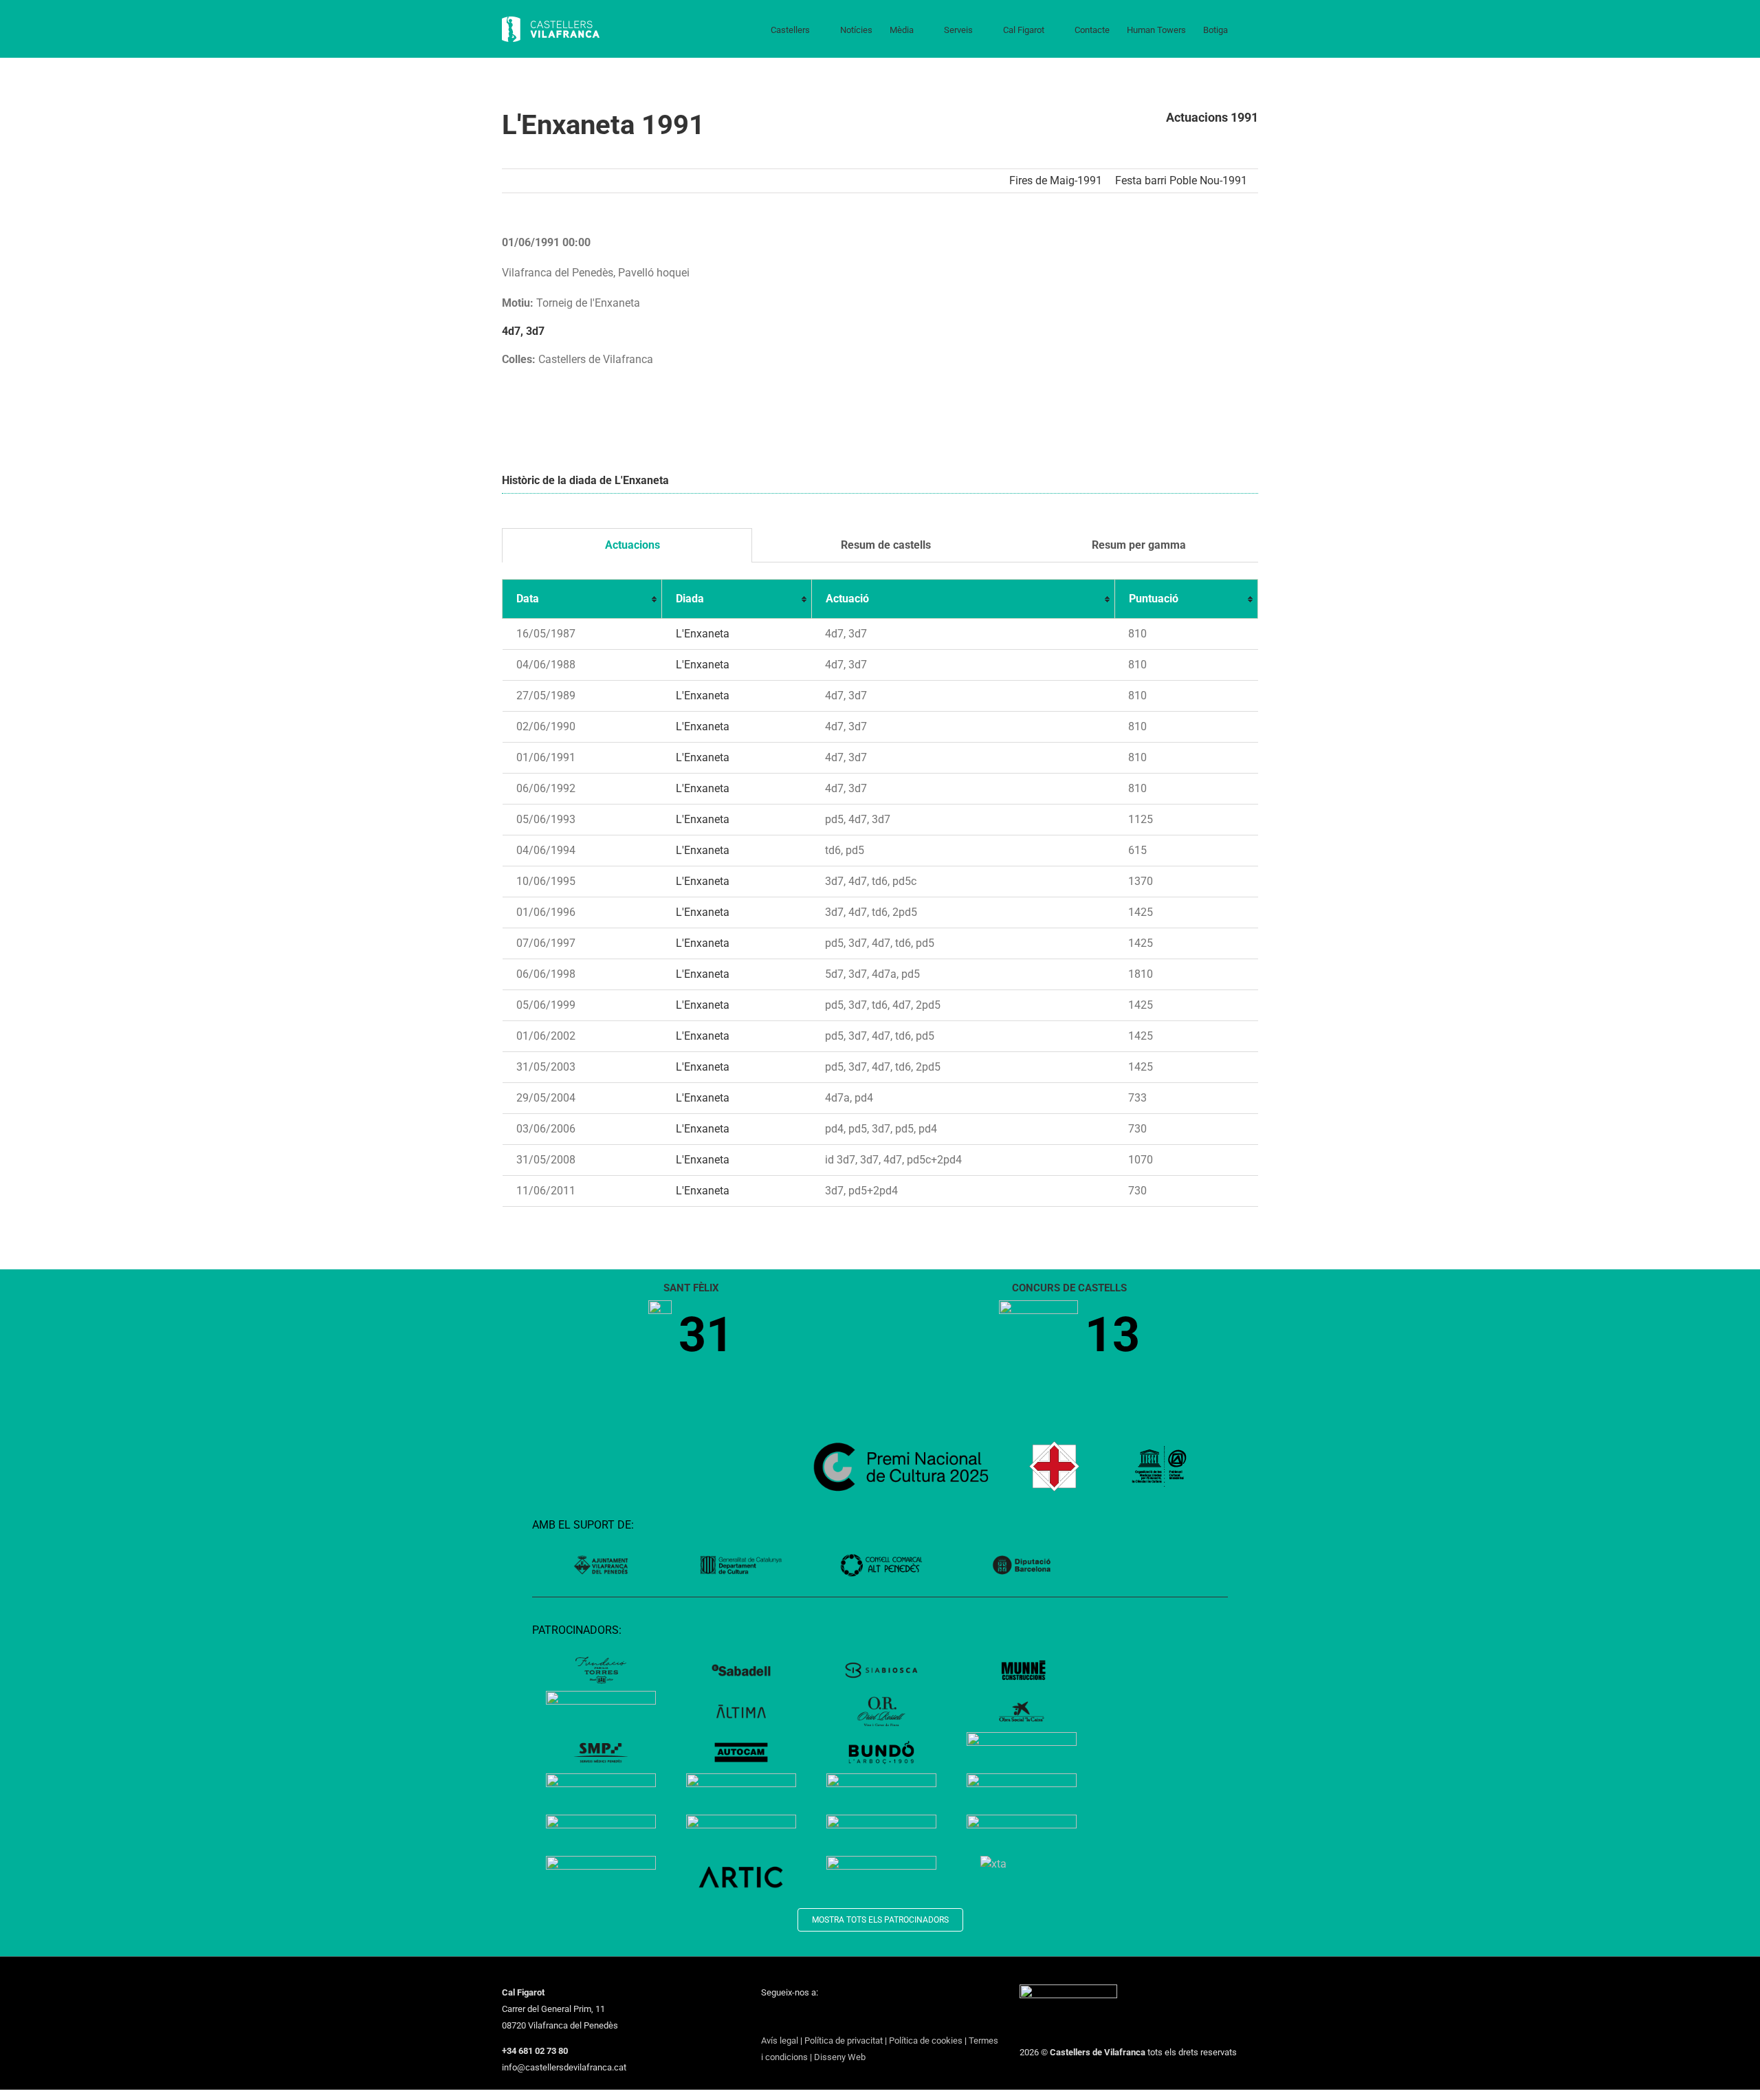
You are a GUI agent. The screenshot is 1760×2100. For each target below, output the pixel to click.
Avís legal (780, 2041)
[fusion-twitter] (783, 2017)
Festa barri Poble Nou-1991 (1181, 181)
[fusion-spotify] (855, 2017)
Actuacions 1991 (1212, 117)
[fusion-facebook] (765, 2017)
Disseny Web (840, 2057)
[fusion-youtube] (819, 2017)
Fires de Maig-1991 (1056, 181)
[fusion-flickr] (872, 2017)
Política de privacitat (844, 2041)
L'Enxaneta (703, 634)
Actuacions (631, 545)
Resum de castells (884, 545)
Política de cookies (926, 2041)
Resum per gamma (1137, 545)
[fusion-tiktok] (837, 2017)
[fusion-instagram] (801, 2017)
